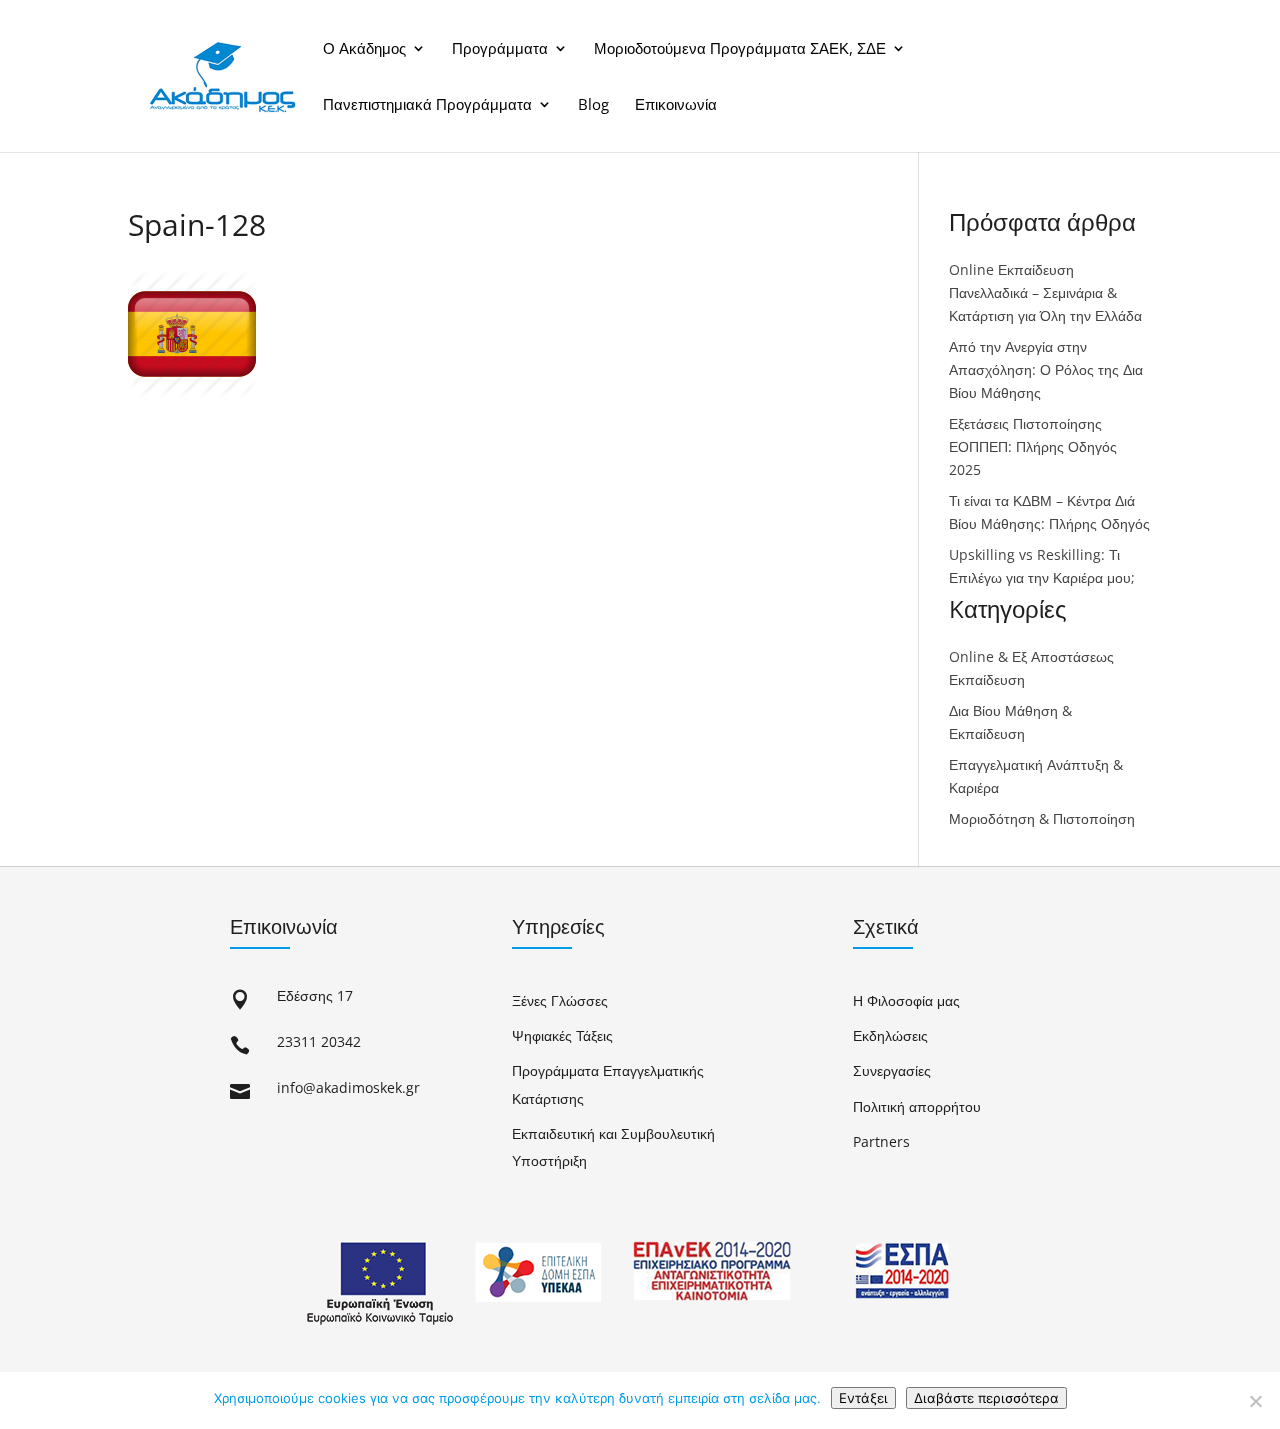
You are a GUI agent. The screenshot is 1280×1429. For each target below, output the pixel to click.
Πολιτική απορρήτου (917, 1106)
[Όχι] (1255, 1401)
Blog (593, 105)
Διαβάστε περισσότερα (986, 1398)
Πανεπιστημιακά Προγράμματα (427, 105)
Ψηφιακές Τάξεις (562, 1035)
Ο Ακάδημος (364, 49)
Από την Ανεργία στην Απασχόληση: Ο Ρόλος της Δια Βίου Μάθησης (1046, 369)
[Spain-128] (192, 392)
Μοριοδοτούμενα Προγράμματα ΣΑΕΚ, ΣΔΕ (740, 49)
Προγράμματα (500, 49)
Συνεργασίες (892, 1070)
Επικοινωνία (676, 105)
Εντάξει (863, 1398)
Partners (881, 1141)
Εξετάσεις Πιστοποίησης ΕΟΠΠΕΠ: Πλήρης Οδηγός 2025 (1033, 446)
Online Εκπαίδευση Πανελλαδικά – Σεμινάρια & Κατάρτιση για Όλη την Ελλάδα (1045, 292)
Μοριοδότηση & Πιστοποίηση (1042, 818)
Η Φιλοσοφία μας (906, 1000)
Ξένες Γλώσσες (560, 1000)
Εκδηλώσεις (890, 1035)
